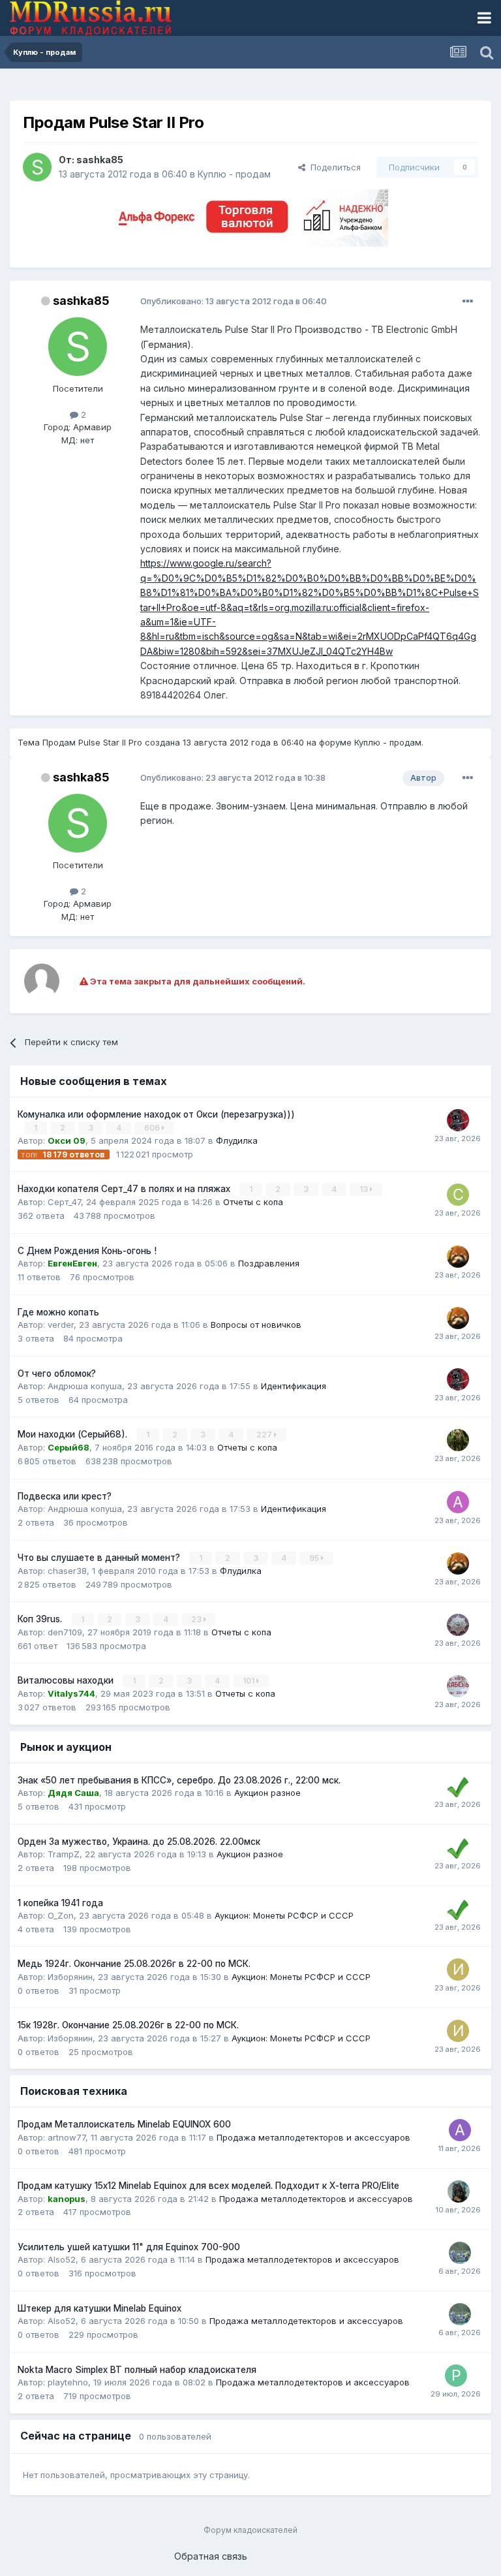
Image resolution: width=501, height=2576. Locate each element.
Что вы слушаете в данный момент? (100, 1558)
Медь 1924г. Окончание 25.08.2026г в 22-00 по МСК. (134, 1964)
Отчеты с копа (253, 1202)
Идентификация (294, 1386)
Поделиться (333, 167)
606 (153, 1128)
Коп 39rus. (41, 1619)
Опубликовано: (234, 301)
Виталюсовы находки (67, 1680)
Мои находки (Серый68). (74, 1434)
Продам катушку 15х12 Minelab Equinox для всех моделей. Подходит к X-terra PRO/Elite (208, 2186)
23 (197, 1619)
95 (315, 1558)
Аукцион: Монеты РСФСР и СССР (284, 1915)
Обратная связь (211, 2556)
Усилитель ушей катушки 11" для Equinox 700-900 (129, 2247)
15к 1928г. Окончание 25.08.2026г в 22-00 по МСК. (128, 2025)
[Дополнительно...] (468, 302)
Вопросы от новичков (256, 1325)
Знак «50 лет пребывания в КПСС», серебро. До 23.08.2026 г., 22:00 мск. (179, 1780)
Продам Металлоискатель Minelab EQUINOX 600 (124, 2124)
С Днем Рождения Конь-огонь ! (87, 1251)
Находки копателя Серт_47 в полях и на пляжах (125, 1189)
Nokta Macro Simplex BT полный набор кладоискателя (137, 2370)
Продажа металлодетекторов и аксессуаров (313, 2137)
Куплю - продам (234, 174)
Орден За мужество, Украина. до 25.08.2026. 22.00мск (139, 1842)
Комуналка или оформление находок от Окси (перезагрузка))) (156, 1114)
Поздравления (269, 1263)
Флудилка (237, 1140)
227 (265, 1435)
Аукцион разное (267, 1793)
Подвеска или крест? (65, 1496)
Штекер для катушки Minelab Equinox (99, 2308)
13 (365, 1189)
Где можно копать (58, 1312)
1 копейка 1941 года (60, 1903)
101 (250, 1681)
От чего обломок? (57, 1374)
